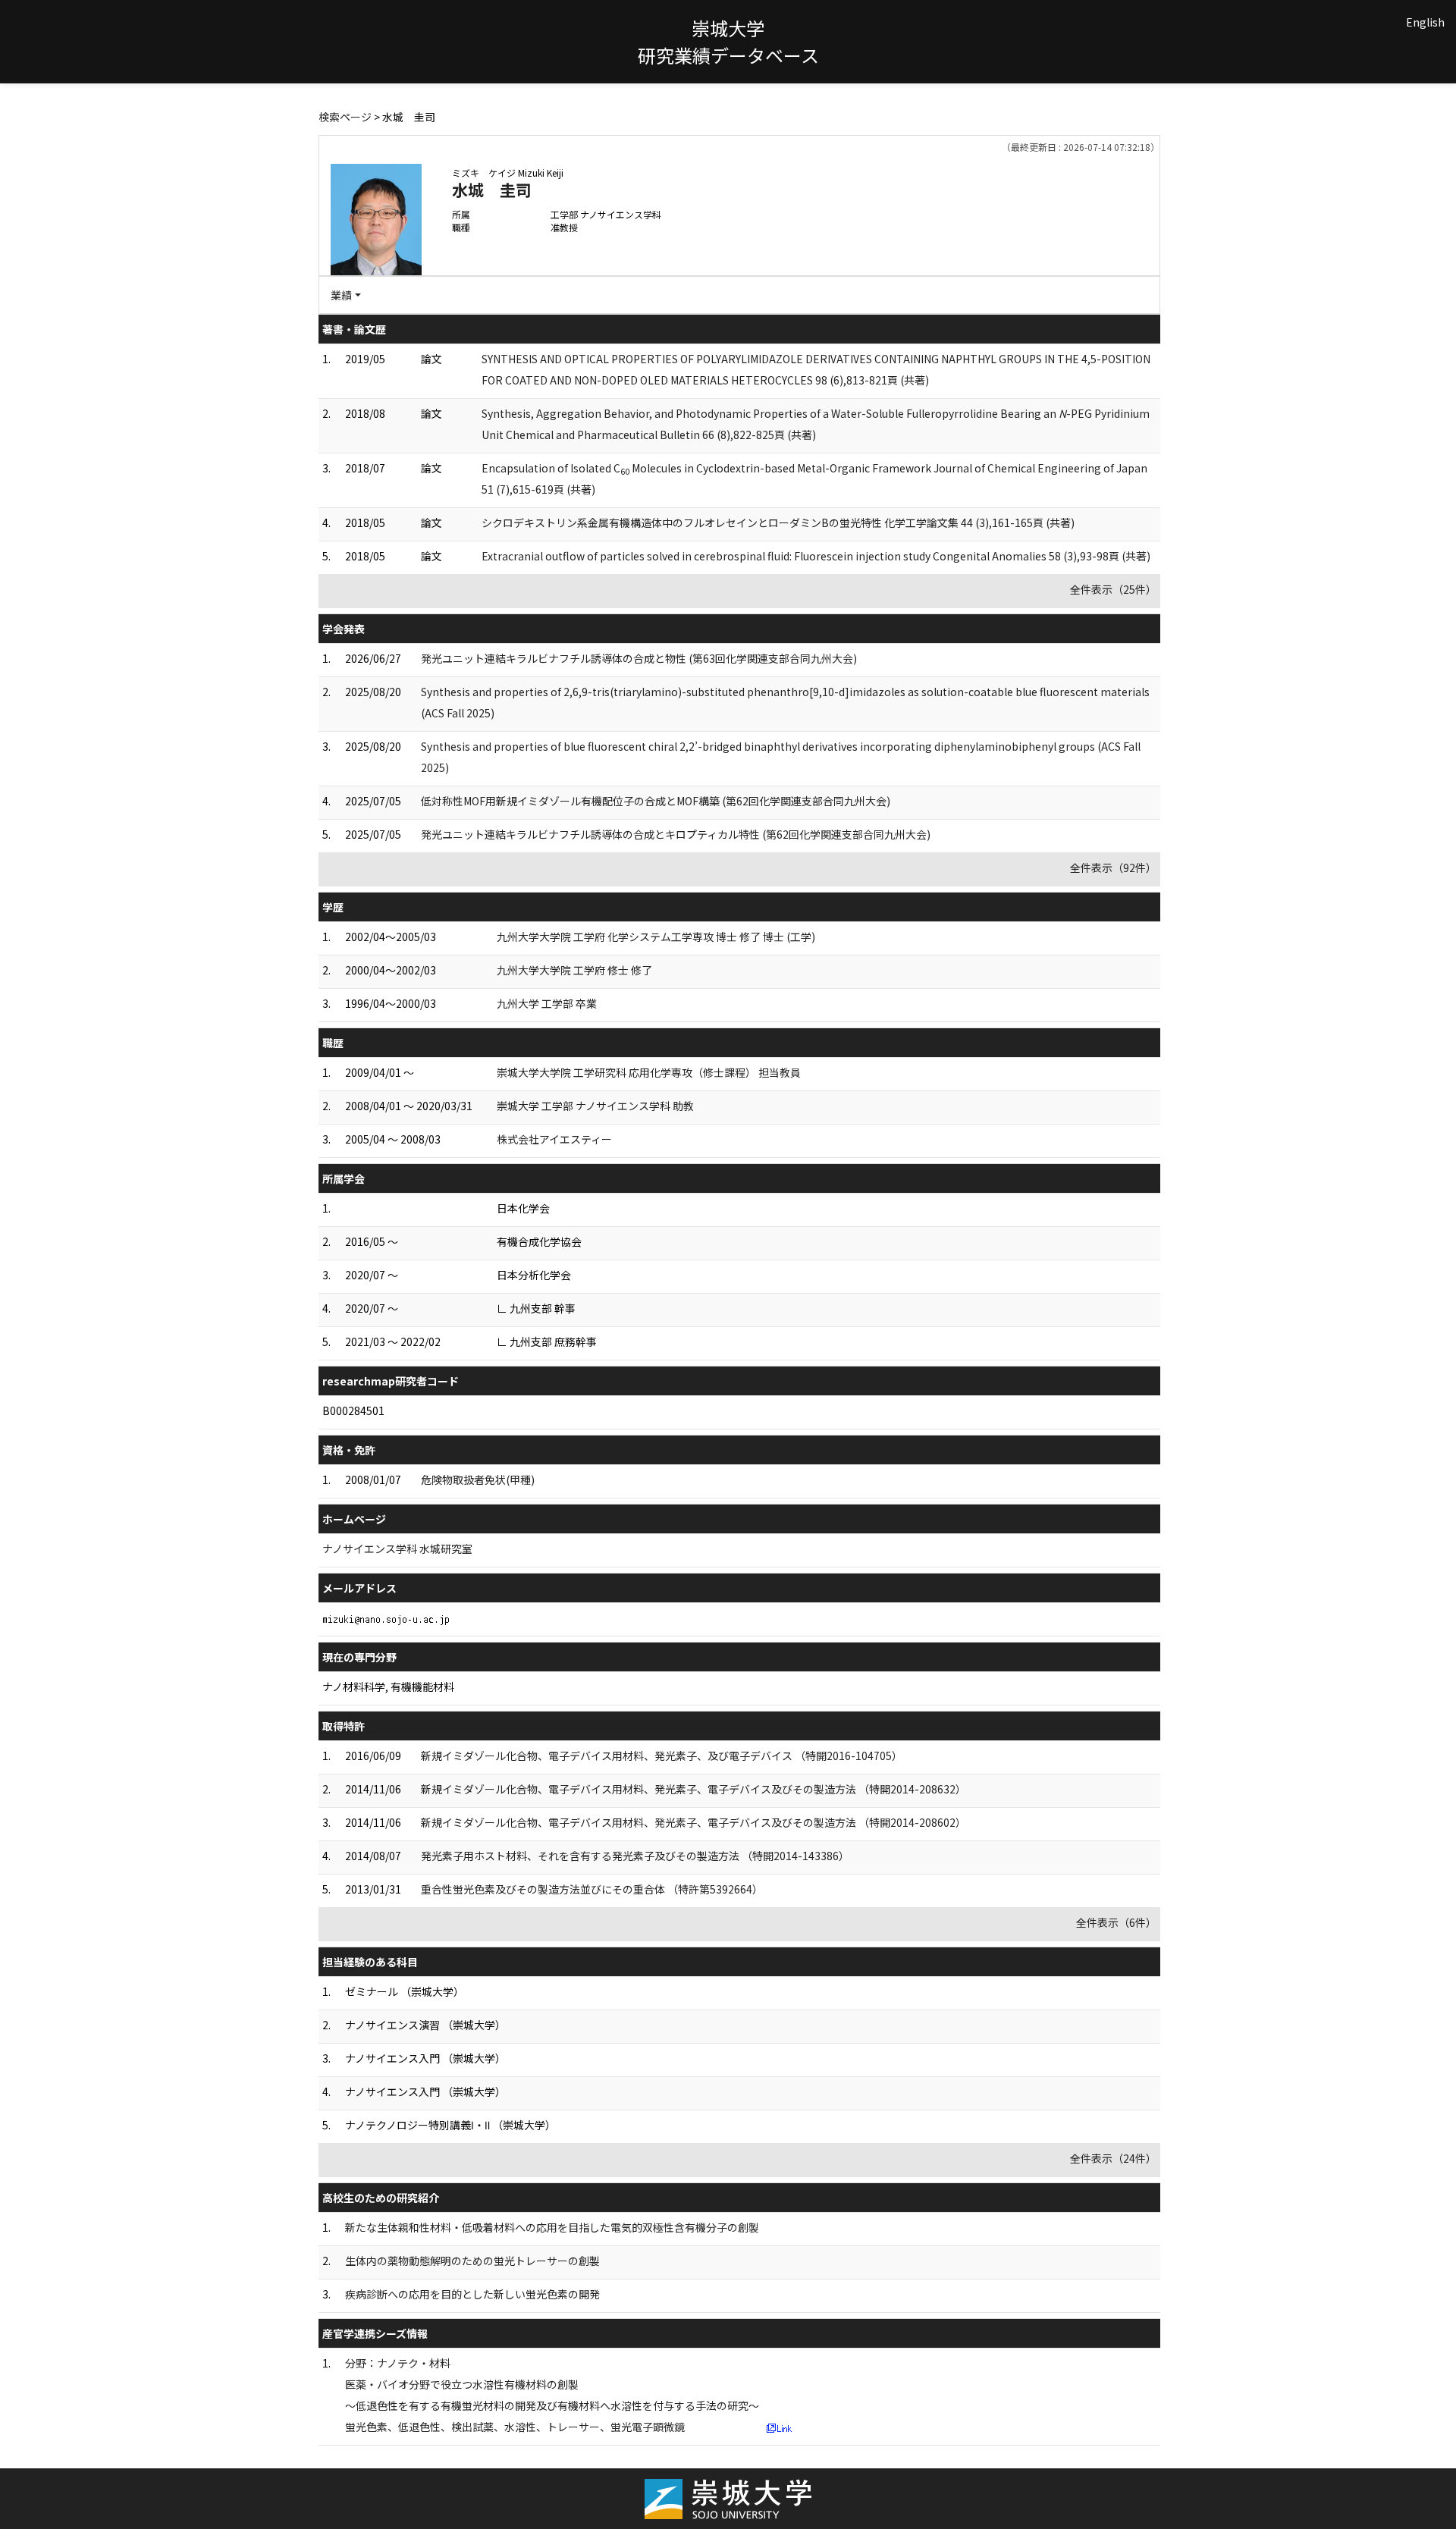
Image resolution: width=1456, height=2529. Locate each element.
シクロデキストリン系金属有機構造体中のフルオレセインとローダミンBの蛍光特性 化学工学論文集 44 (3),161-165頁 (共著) (778, 522)
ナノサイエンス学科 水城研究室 (397, 1548)
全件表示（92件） (1113, 868)
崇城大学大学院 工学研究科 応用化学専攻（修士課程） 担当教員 (649, 1072)
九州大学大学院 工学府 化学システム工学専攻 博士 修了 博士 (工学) (656, 937)
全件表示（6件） (1116, 1922)
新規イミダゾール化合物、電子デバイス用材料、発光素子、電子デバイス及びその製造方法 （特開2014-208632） (693, 1789)
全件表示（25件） (1113, 589)
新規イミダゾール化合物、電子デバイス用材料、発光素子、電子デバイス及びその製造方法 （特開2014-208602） (693, 1822)
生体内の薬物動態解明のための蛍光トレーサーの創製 (472, 2261)
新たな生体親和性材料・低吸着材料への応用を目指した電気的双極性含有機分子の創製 (552, 2227)
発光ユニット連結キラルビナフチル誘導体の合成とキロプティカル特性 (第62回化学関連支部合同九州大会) (676, 834)
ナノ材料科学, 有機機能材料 (388, 1687)
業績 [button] (341, 295)
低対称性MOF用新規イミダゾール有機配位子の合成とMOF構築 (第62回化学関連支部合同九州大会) (656, 801)
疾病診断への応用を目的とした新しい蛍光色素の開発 (472, 2294)
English (1425, 22)
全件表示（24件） (1113, 2158)
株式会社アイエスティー (554, 1139)
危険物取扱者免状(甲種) (478, 1479)
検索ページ (345, 117)
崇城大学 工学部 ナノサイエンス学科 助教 (595, 1106)
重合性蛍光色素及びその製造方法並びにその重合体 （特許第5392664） (592, 1889)
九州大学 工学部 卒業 (547, 1003)
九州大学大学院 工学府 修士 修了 (574, 970)
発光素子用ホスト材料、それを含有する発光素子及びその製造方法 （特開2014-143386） (635, 1856)
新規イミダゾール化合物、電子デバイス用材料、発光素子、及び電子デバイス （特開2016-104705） (662, 1756)
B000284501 (353, 1410)
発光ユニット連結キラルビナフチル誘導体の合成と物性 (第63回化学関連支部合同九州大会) (639, 658)
